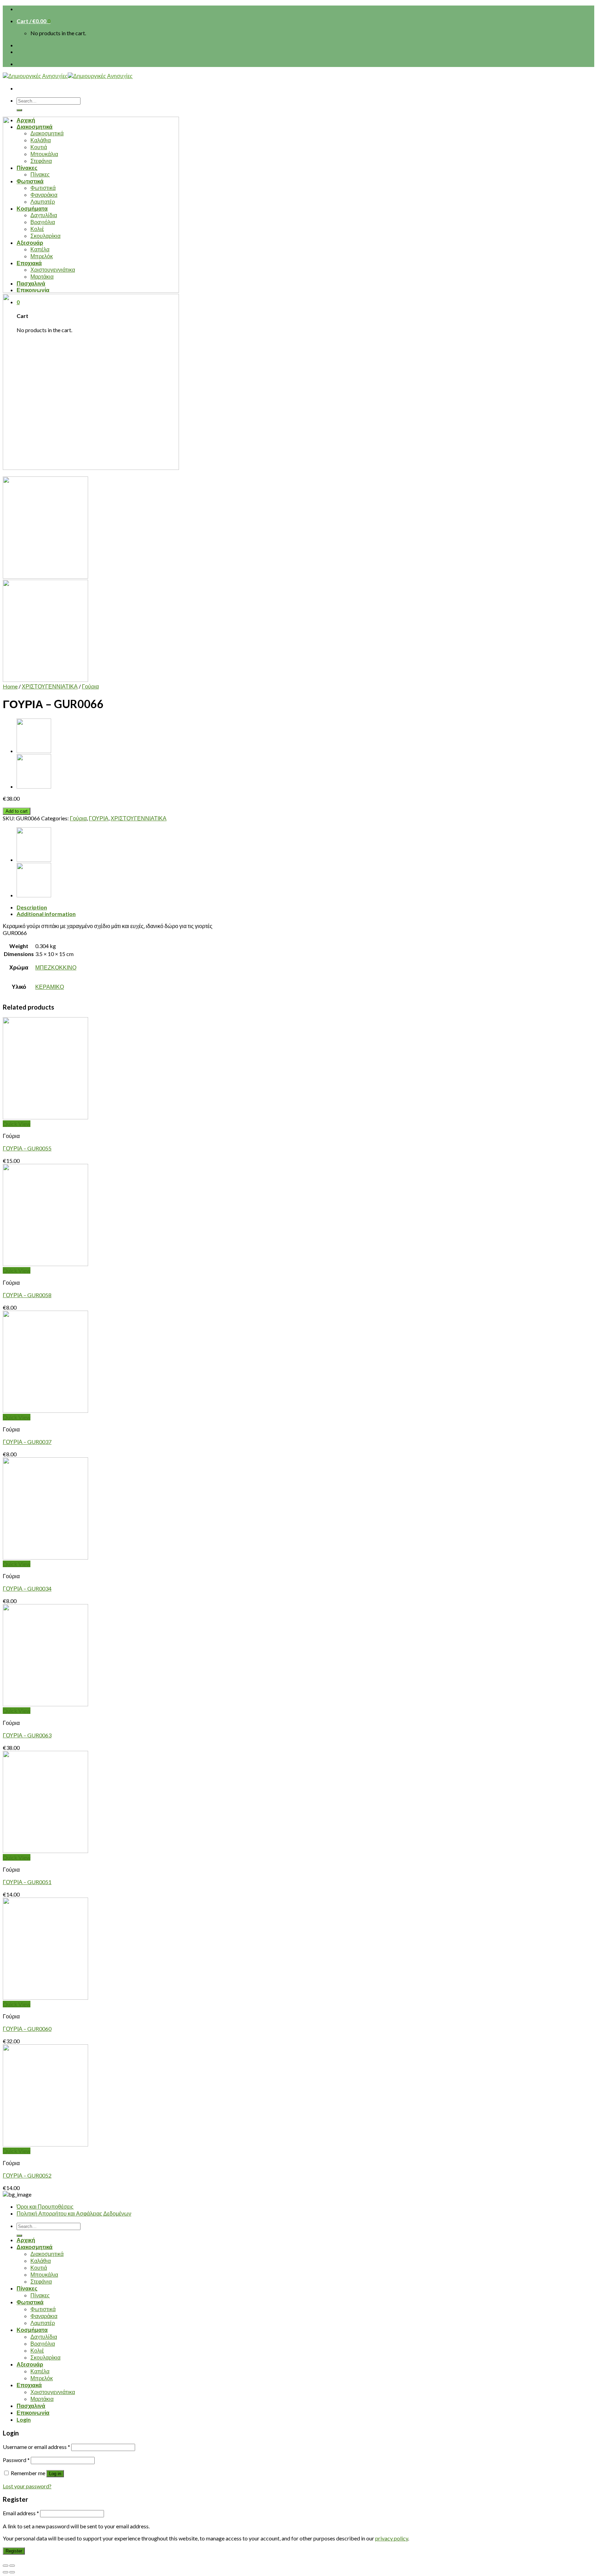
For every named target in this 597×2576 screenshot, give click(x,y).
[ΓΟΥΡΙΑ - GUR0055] (45, 1117)
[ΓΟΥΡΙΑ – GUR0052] (34, 786)
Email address (21, 2513)
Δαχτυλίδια (44, 2337)
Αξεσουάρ (30, 2364)
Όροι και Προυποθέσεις (45, 2206)
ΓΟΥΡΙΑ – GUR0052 (27, 2175)
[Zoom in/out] (12, 2566)
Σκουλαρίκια (45, 2357)
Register (14, 2551)
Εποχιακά (29, 2385)
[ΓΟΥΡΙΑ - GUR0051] (45, 1851)
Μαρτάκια (42, 2399)
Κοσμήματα (32, 2330)
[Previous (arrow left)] (6, 2572)
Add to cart (17, 811)
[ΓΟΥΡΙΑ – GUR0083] (34, 751)
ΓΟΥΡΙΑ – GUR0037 (27, 1442)
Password (16, 2460)
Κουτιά (39, 2268)
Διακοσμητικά (35, 2247)
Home (10, 686)
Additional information (46, 914)
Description (32, 907)
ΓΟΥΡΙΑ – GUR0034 (27, 1588)
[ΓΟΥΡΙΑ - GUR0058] (45, 1264)
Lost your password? (27, 2486)
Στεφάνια (41, 2281)
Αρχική (26, 2240)
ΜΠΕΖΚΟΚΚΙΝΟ (56, 967)
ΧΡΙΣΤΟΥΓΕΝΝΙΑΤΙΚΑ (50, 686)
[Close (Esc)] (6, 2566)
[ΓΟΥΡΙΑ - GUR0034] (45, 1557)
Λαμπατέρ (43, 2323)
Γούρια (90, 686)
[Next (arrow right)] (12, 2572)
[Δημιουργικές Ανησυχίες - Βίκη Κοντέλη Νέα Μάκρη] (68, 76)
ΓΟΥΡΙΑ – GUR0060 (27, 2029)
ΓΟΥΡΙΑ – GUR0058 (27, 1295)
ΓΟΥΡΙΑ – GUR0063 (27, 1735)
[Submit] (19, 110)
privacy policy (392, 2538)
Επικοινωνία (33, 2413)
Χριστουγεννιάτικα (53, 2392)
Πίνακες (27, 2288)
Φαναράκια (44, 2316)
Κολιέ (37, 2350)
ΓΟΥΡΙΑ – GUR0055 (27, 1148)
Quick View (17, 1124)
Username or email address (36, 2447)
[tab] (305, 907)
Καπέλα (40, 2371)
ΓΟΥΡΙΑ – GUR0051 (27, 1882)
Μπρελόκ (42, 2378)
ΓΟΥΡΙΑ (99, 818)
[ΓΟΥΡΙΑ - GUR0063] (45, 1704)
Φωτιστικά (30, 2302)
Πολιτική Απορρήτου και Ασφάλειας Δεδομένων (74, 2213)
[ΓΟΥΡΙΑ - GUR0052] (45, 2144)
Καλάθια (41, 2261)
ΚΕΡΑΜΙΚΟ (50, 987)
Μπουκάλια (44, 2274)
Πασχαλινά (31, 2406)
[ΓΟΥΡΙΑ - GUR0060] (45, 1998)
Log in (55, 2474)
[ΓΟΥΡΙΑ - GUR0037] (45, 1411)
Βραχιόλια (43, 2343)
